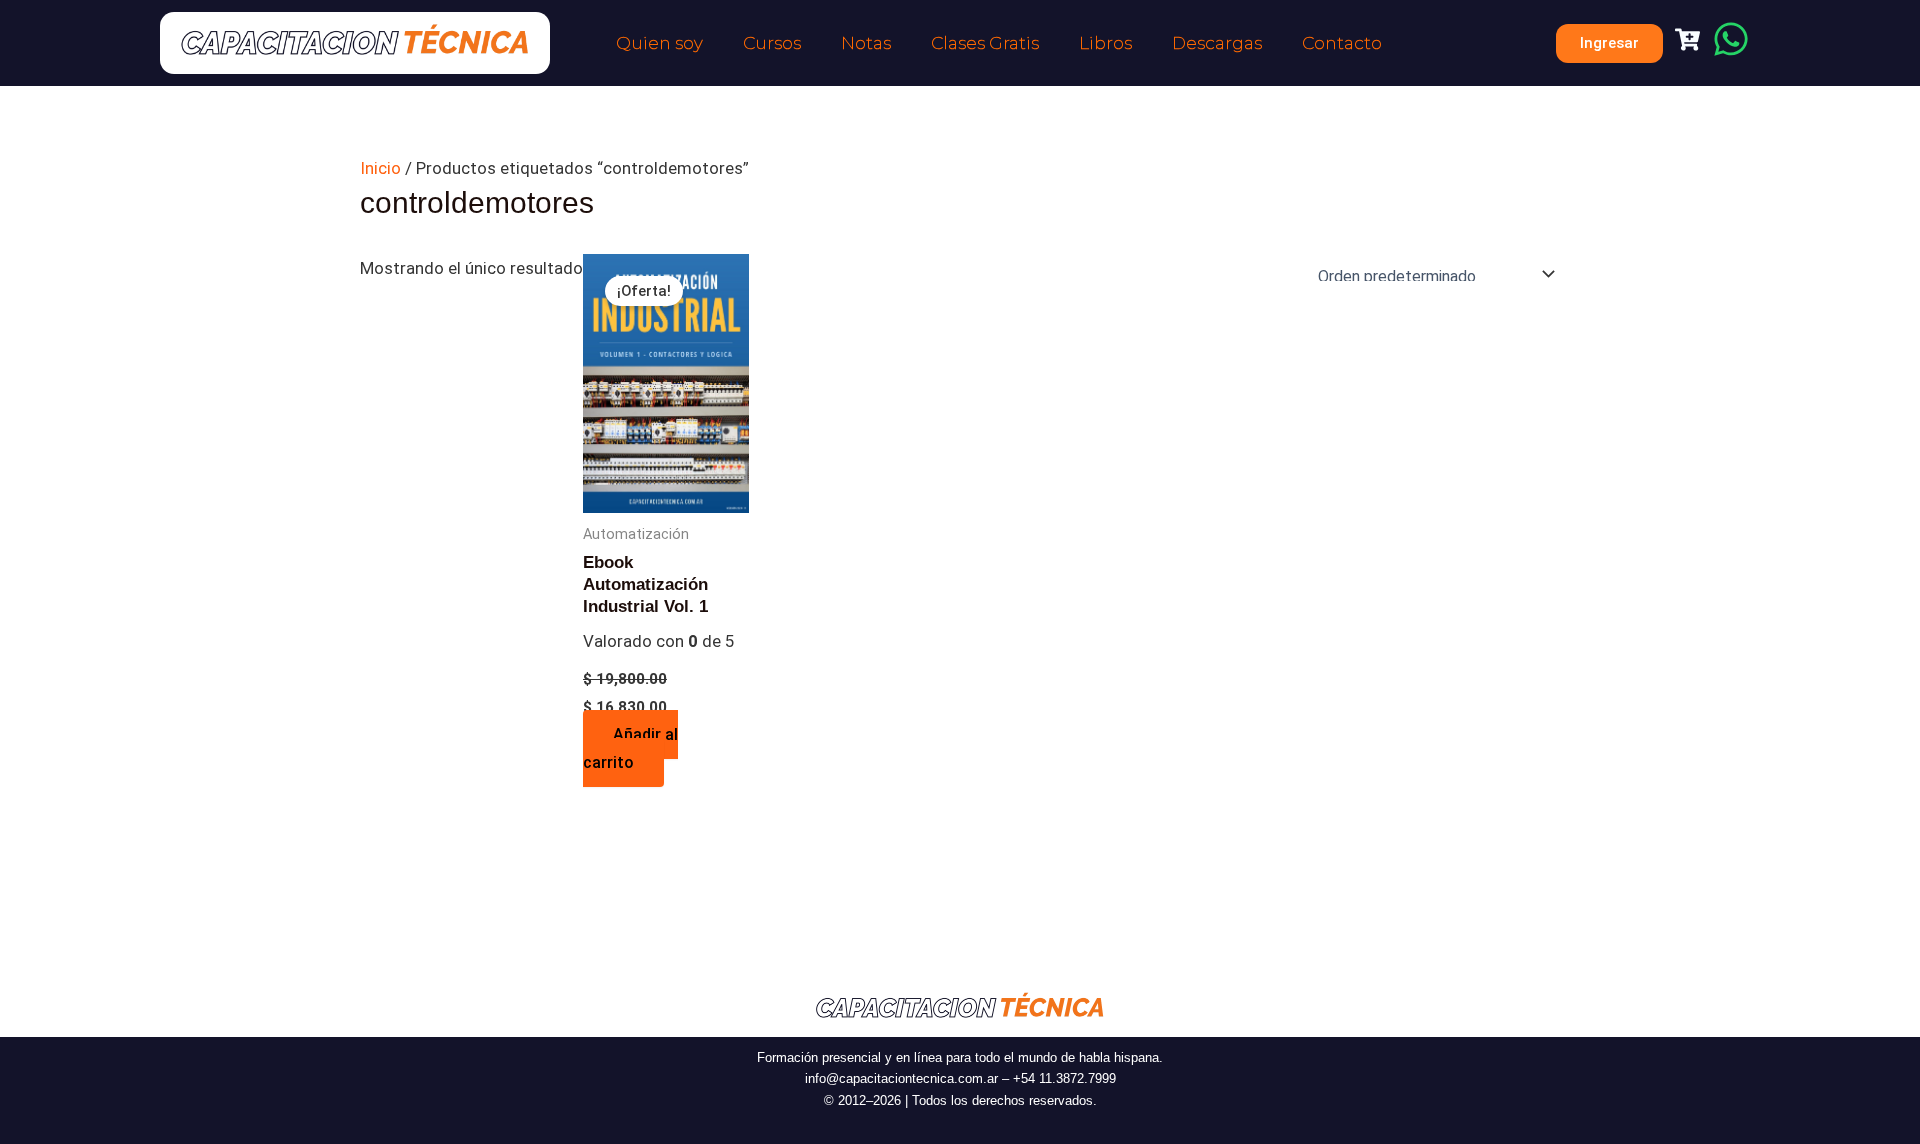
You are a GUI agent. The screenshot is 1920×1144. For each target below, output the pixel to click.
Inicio (380, 168)
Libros (1105, 43)
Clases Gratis (985, 43)
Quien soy (659, 43)
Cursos (772, 43)
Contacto (1342, 43)
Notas (866, 43)
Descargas (1217, 43)
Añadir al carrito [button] (630, 748)
